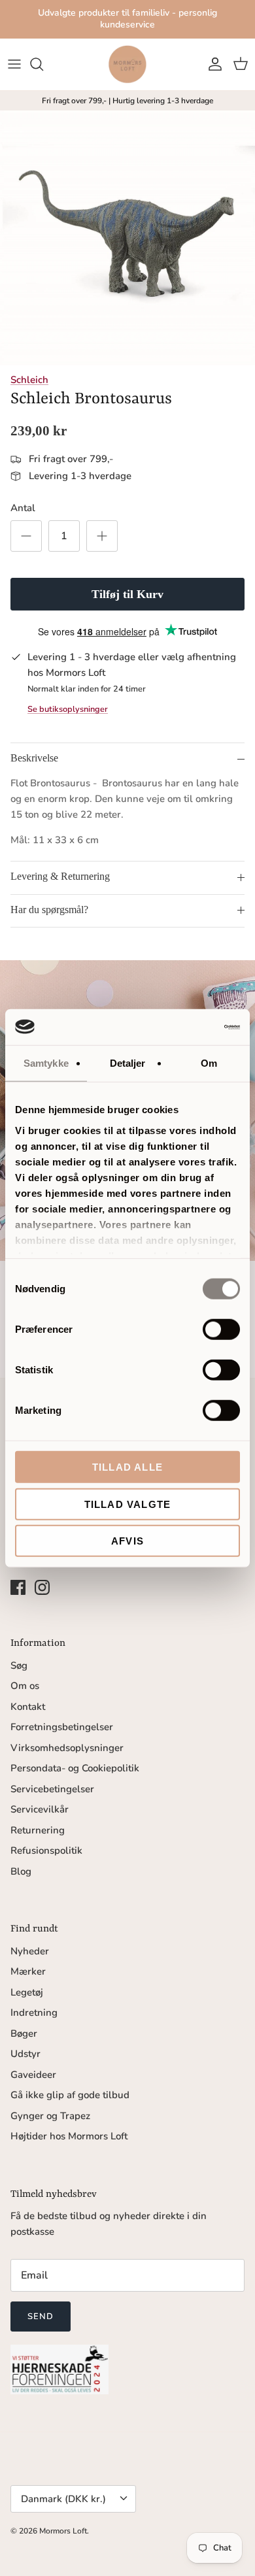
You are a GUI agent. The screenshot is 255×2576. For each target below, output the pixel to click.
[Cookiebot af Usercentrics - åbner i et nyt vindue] (183, 1027)
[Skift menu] (14, 64)
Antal (23, 508)
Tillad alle (127, 1467)
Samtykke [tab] (46, 1063)
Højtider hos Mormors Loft (69, 2136)
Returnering (38, 1830)
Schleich (29, 380)
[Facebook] (18, 1587)
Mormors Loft (63, 2531)
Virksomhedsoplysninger (67, 1748)
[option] (127, 238)
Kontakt (28, 1707)
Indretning (34, 2013)
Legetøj (27, 1992)
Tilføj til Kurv (127, 594)
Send (41, 2317)
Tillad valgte (128, 1504)
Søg (19, 1665)
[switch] (221, 1330)
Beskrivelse (34, 758)
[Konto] (212, 64)
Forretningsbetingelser (62, 1727)
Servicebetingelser (52, 1789)
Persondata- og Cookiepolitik (75, 1768)
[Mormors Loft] (127, 64)
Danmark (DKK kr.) (63, 2499)
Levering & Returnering (60, 876)
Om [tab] (209, 1063)
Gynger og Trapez (50, 2116)
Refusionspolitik (46, 1850)
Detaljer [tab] (128, 1063)
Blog (21, 1871)
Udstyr (25, 2054)
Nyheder (30, 1951)
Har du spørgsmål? (49, 910)
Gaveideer (33, 2075)
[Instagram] (42, 1587)
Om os (25, 1686)
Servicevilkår (40, 1809)
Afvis (127, 1541)
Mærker (28, 1971)
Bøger (24, 2033)
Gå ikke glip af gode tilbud (70, 2095)
